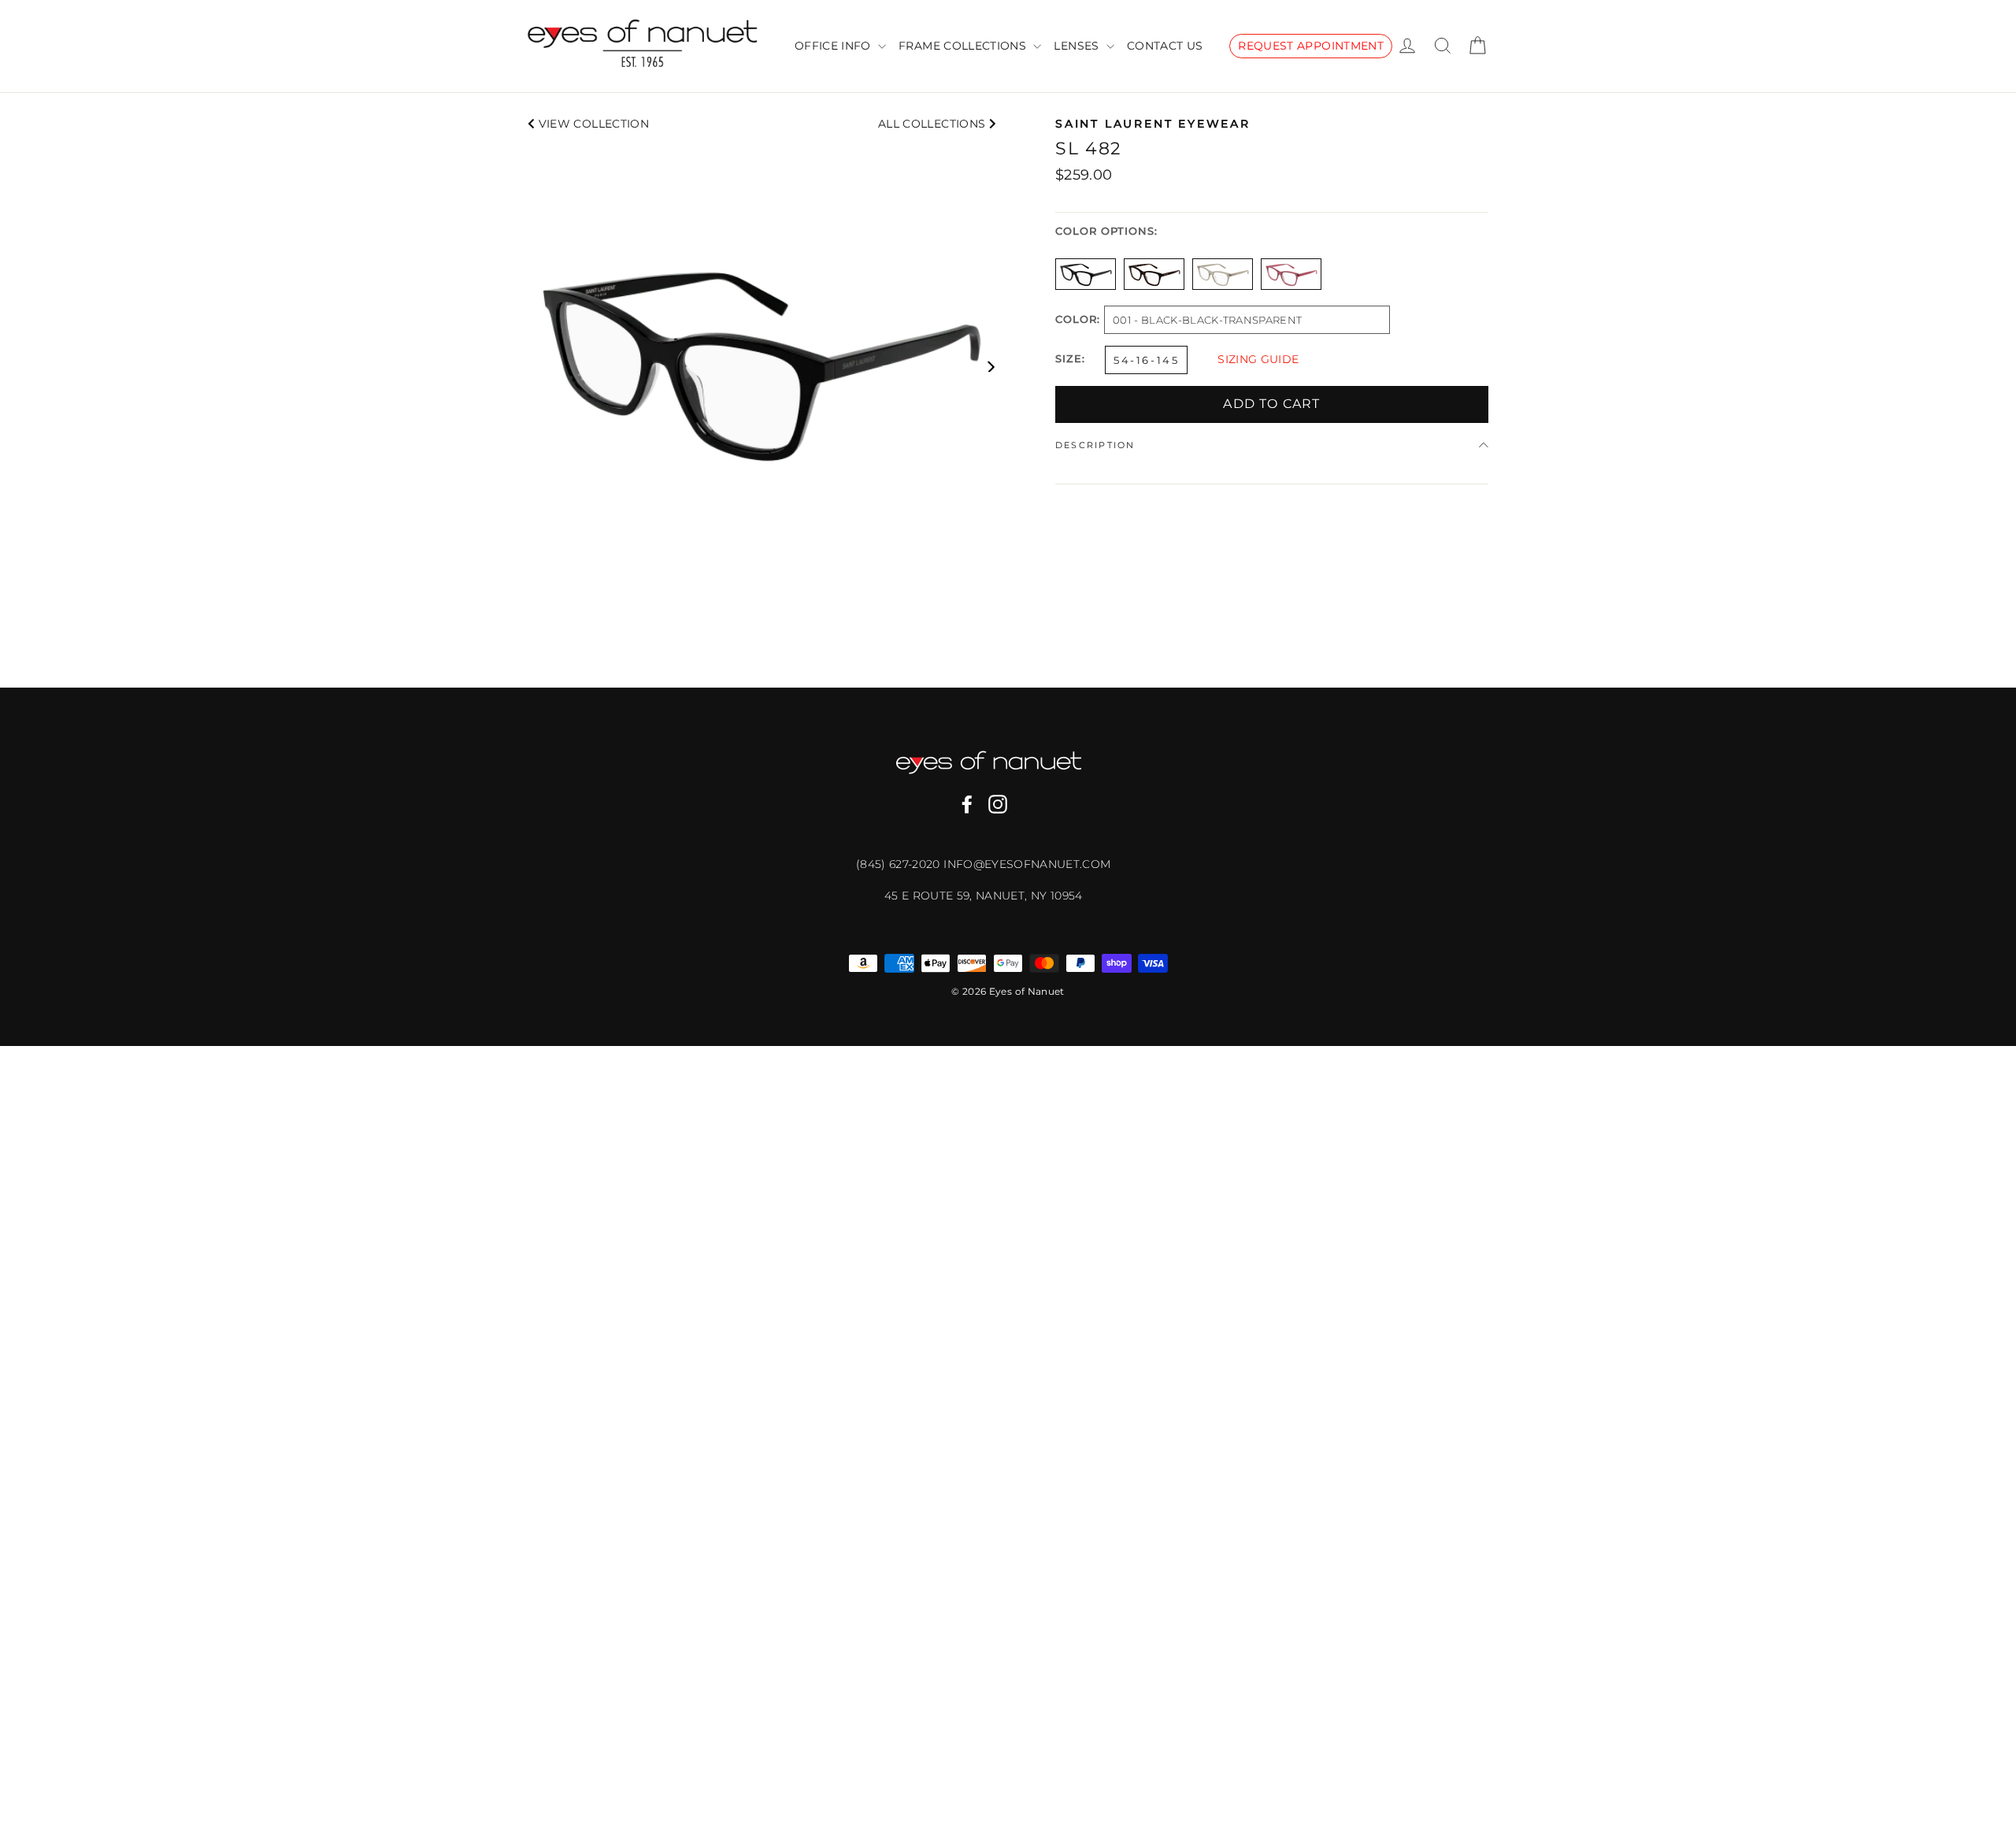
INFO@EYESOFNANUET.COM (1027, 864)
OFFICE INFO (834, 46)
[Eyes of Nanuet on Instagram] (998, 804)
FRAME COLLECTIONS (964, 46)
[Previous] (534, 367)
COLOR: (1078, 320)
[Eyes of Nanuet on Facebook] (967, 804)
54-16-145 (1146, 360)
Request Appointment (1311, 46)
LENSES (1078, 46)
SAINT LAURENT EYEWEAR (1153, 124)
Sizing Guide (1258, 359)
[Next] (990, 367)
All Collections (934, 124)
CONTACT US (1165, 46)
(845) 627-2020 (900, 864)
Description (1095, 445)
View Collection (592, 124)
